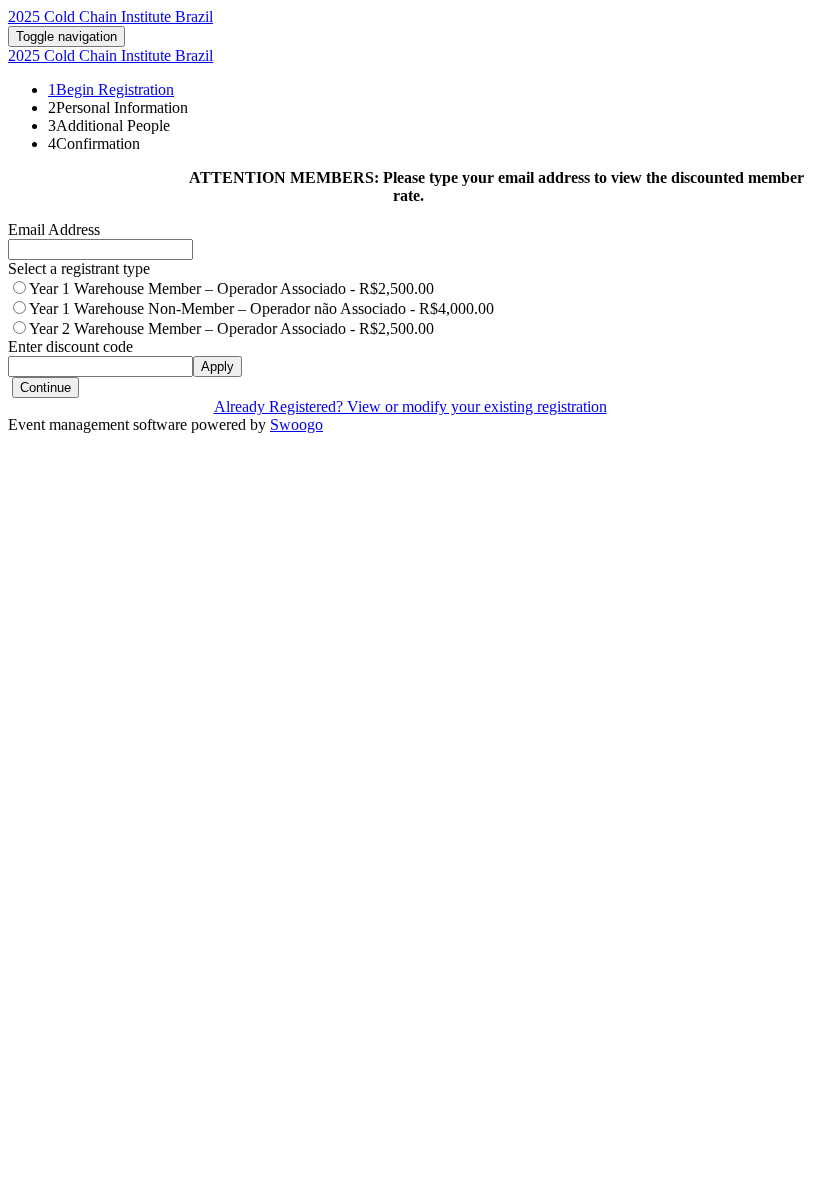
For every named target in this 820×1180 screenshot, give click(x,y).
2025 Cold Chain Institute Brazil (110, 16)
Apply (217, 366)
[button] (45, 387)
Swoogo (296, 424)
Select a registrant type (79, 268)
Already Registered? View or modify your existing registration (410, 406)
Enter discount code (70, 346)
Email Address (54, 229)
